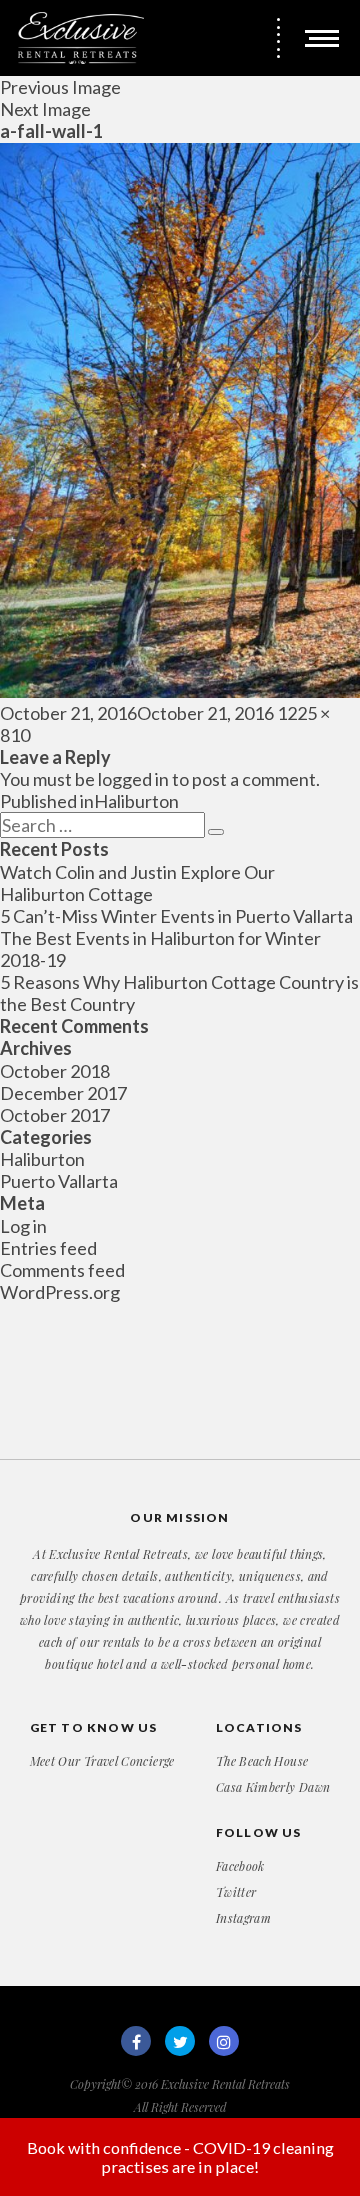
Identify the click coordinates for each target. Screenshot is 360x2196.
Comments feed (62, 1270)
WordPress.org (60, 1292)
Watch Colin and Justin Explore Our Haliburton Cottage (137, 883)
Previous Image (60, 87)
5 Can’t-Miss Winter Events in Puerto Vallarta (176, 916)
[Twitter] (180, 2041)
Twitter (236, 1892)
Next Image (45, 109)
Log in (23, 1226)
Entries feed (48, 1248)
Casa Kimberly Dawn (273, 1787)
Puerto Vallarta (59, 1181)
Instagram (243, 1918)
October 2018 (55, 1071)
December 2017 (63, 1093)
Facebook (240, 1866)
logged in (133, 779)
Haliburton (42, 1159)
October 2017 (55, 1115)
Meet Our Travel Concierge (102, 1761)
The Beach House (262, 1761)
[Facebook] (136, 2041)
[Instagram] (224, 2041)
